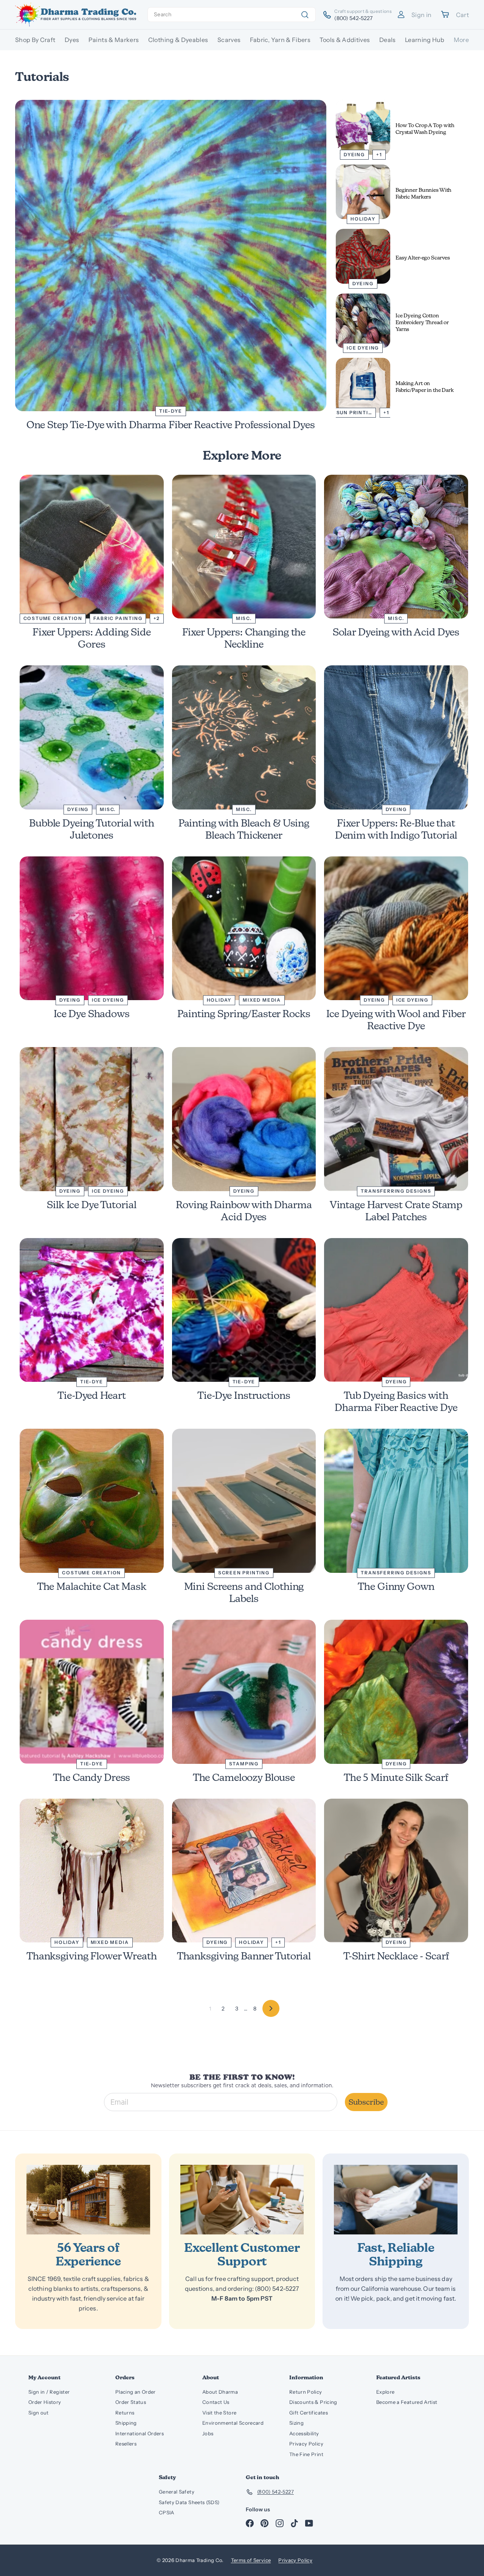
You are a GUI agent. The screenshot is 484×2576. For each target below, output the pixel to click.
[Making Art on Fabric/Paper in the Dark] (363, 385)
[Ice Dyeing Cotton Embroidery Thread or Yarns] (363, 321)
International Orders (140, 2433)
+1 (379, 155)
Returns (125, 2413)
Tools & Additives (345, 40)
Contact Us (216, 2402)
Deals (388, 40)
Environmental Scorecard (233, 2423)
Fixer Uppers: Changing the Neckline (244, 638)
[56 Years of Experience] (88, 2200)
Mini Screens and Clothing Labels (244, 1592)
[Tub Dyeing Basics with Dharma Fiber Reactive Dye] (396, 1310)
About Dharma (220, 2392)
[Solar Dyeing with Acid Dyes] (396, 547)
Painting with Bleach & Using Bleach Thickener (244, 829)
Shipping (126, 2423)
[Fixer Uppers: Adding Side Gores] (92, 547)
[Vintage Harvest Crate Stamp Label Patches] (396, 1119)
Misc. (244, 618)
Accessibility (304, 2433)
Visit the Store (219, 2413)
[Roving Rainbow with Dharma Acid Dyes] (244, 1119)
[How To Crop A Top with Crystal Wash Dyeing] (363, 127)
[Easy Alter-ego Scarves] (363, 256)
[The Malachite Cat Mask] (92, 1501)
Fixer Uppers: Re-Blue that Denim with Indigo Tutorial (396, 829)
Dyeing (354, 155)
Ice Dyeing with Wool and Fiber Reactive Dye (396, 1020)
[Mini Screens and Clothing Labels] (244, 1501)
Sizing (296, 2423)
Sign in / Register (49, 2392)
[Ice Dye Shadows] (92, 928)
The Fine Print (306, 2454)
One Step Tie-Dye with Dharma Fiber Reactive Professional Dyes (171, 425)
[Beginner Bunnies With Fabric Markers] (363, 192)
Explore (385, 2392)
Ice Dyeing (363, 348)
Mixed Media (262, 1000)
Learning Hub (425, 40)
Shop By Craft (35, 40)
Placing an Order (136, 2392)
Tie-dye (171, 411)
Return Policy (306, 2392)
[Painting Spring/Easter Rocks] (244, 928)
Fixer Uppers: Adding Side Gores (92, 638)
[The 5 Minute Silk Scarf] (396, 1692)
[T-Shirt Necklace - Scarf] (396, 1871)
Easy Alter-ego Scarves (423, 258)
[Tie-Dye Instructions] (244, 1310)
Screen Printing (244, 1573)
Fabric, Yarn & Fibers (280, 40)
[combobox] (232, 15)
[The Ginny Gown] (396, 1501)
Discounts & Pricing (313, 2402)
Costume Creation (53, 618)
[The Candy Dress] (92, 1692)
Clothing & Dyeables (178, 40)
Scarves (229, 40)
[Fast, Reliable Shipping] (396, 2200)
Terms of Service (251, 2560)
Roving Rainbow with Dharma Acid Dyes (244, 1211)
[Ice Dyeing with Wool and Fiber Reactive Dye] (396, 928)
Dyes (72, 40)
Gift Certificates (309, 2413)
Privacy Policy (306, 2444)
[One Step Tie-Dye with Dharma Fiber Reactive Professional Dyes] (171, 256)
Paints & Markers (114, 40)
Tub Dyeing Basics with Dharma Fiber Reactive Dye (396, 1401)
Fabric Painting (118, 618)
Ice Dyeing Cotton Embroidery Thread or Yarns (422, 322)
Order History (45, 2402)
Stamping (244, 1764)
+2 (157, 618)
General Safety (177, 2492)
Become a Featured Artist (407, 2402)
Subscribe (366, 2102)
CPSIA (167, 2512)
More (461, 40)
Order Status (131, 2402)
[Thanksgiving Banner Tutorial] (244, 1871)
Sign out (39, 2413)
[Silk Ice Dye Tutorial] (92, 1119)
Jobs (208, 2433)
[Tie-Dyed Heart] (92, 1310)
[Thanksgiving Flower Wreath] (92, 1871)
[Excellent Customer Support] (242, 2200)
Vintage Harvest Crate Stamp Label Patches (396, 1211)
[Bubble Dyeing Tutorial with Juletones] (92, 737)
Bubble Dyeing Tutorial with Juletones (92, 829)
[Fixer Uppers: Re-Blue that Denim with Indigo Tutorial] (396, 737)
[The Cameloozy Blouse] (244, 1692)
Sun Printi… (354, 413)
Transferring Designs (396, 1191)
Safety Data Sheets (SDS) (189, 2502)
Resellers (126, 2444)
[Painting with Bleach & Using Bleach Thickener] (244, 737)
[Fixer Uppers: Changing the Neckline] (244, 547)
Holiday (363, 219)
